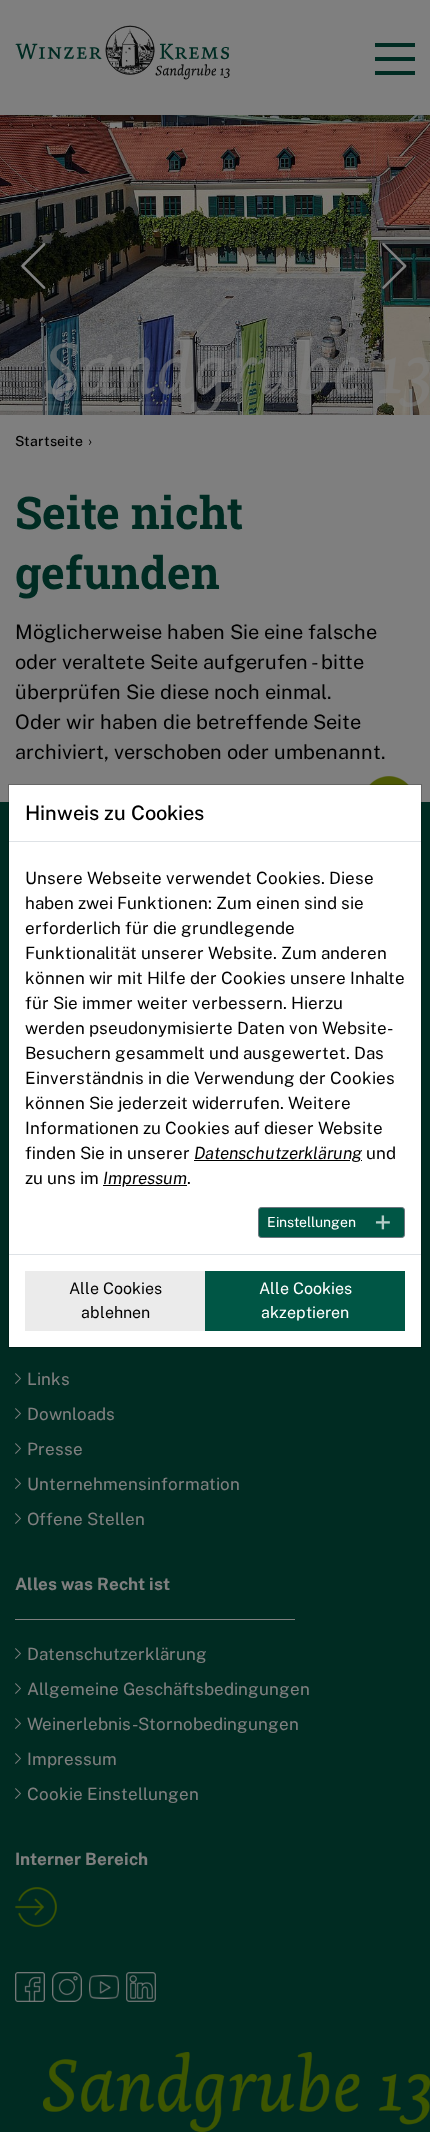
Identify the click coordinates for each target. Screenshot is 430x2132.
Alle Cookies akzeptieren (305, 1300)
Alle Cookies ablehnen (115, 1300)
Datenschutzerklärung (278, 1153)
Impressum (145, 1178)
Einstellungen (311, 1222)
